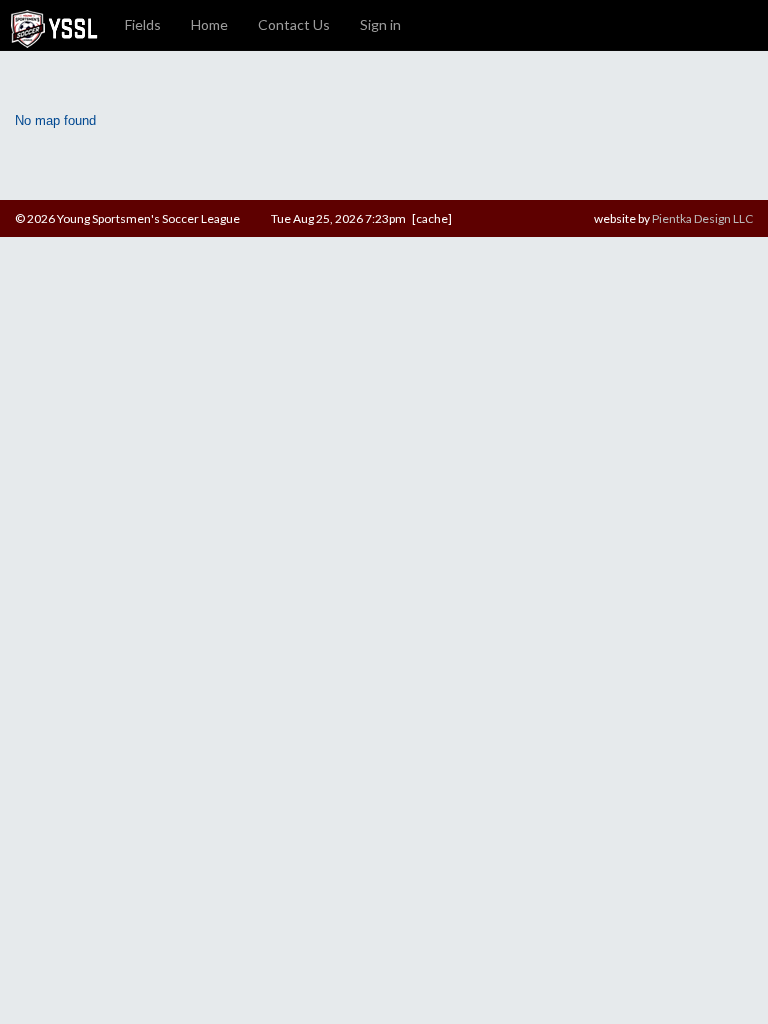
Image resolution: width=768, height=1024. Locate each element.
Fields (143, 24)
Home (209, 24)
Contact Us (294, 24)
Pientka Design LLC (702, 218)
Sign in (380, 24)
